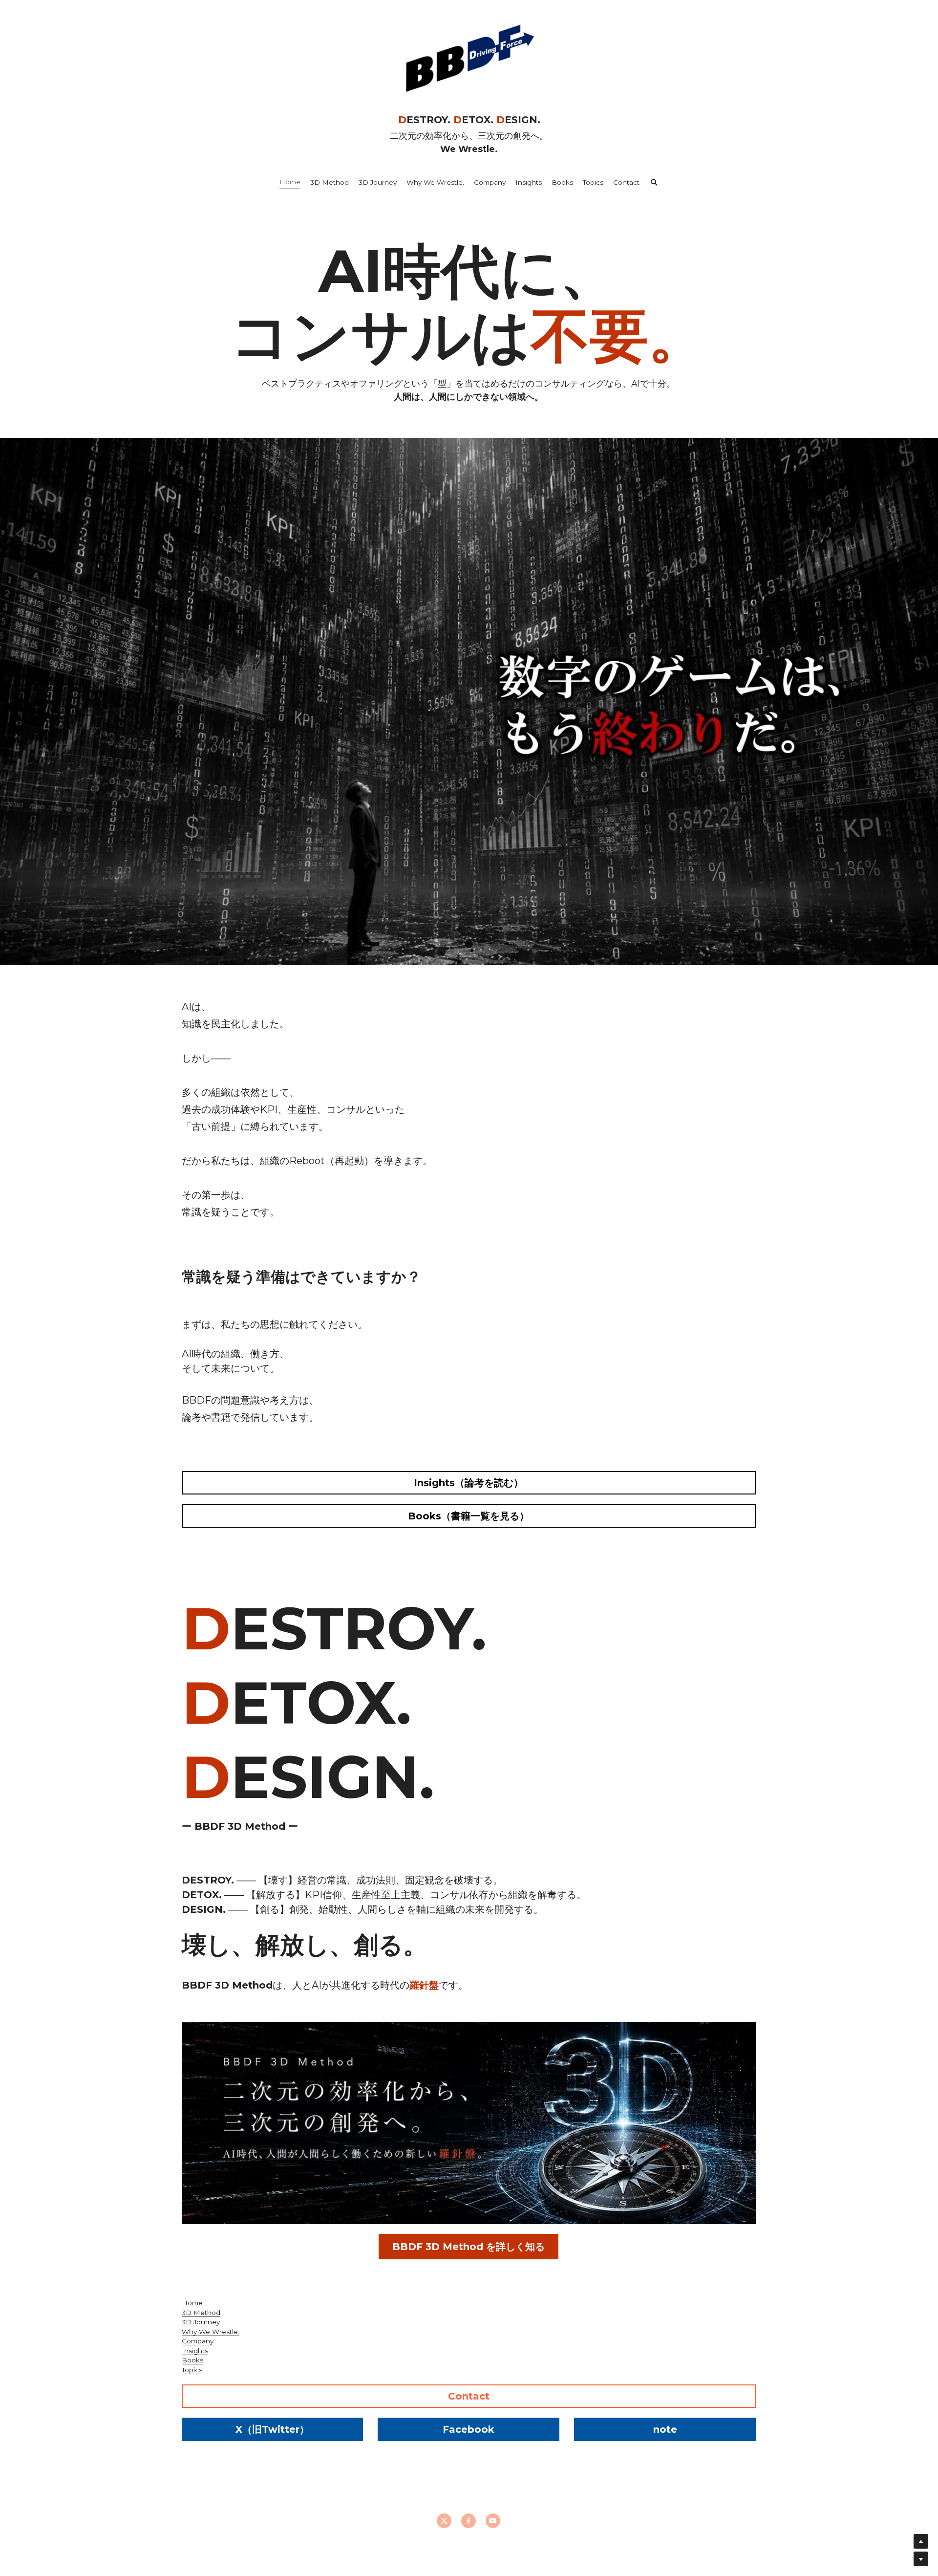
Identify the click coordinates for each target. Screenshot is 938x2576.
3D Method (201, 2313)
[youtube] (493, 2521)
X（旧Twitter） (272, 2429)
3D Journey (201, 2322)
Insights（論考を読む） (469, 1483)
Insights (195, 2351)
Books (192, 2360)
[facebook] (469, 2521)
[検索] (654, 183)
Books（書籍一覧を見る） (469, 1516)
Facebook (469, 2429)
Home (192, 2303)
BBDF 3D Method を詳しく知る (469, 2247)
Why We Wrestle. (211, 2332)
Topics (192, 2370)
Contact (469, 2396)
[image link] (469, 58)
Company (198, 2341)
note (665, 2429)
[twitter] (444, 2521)
